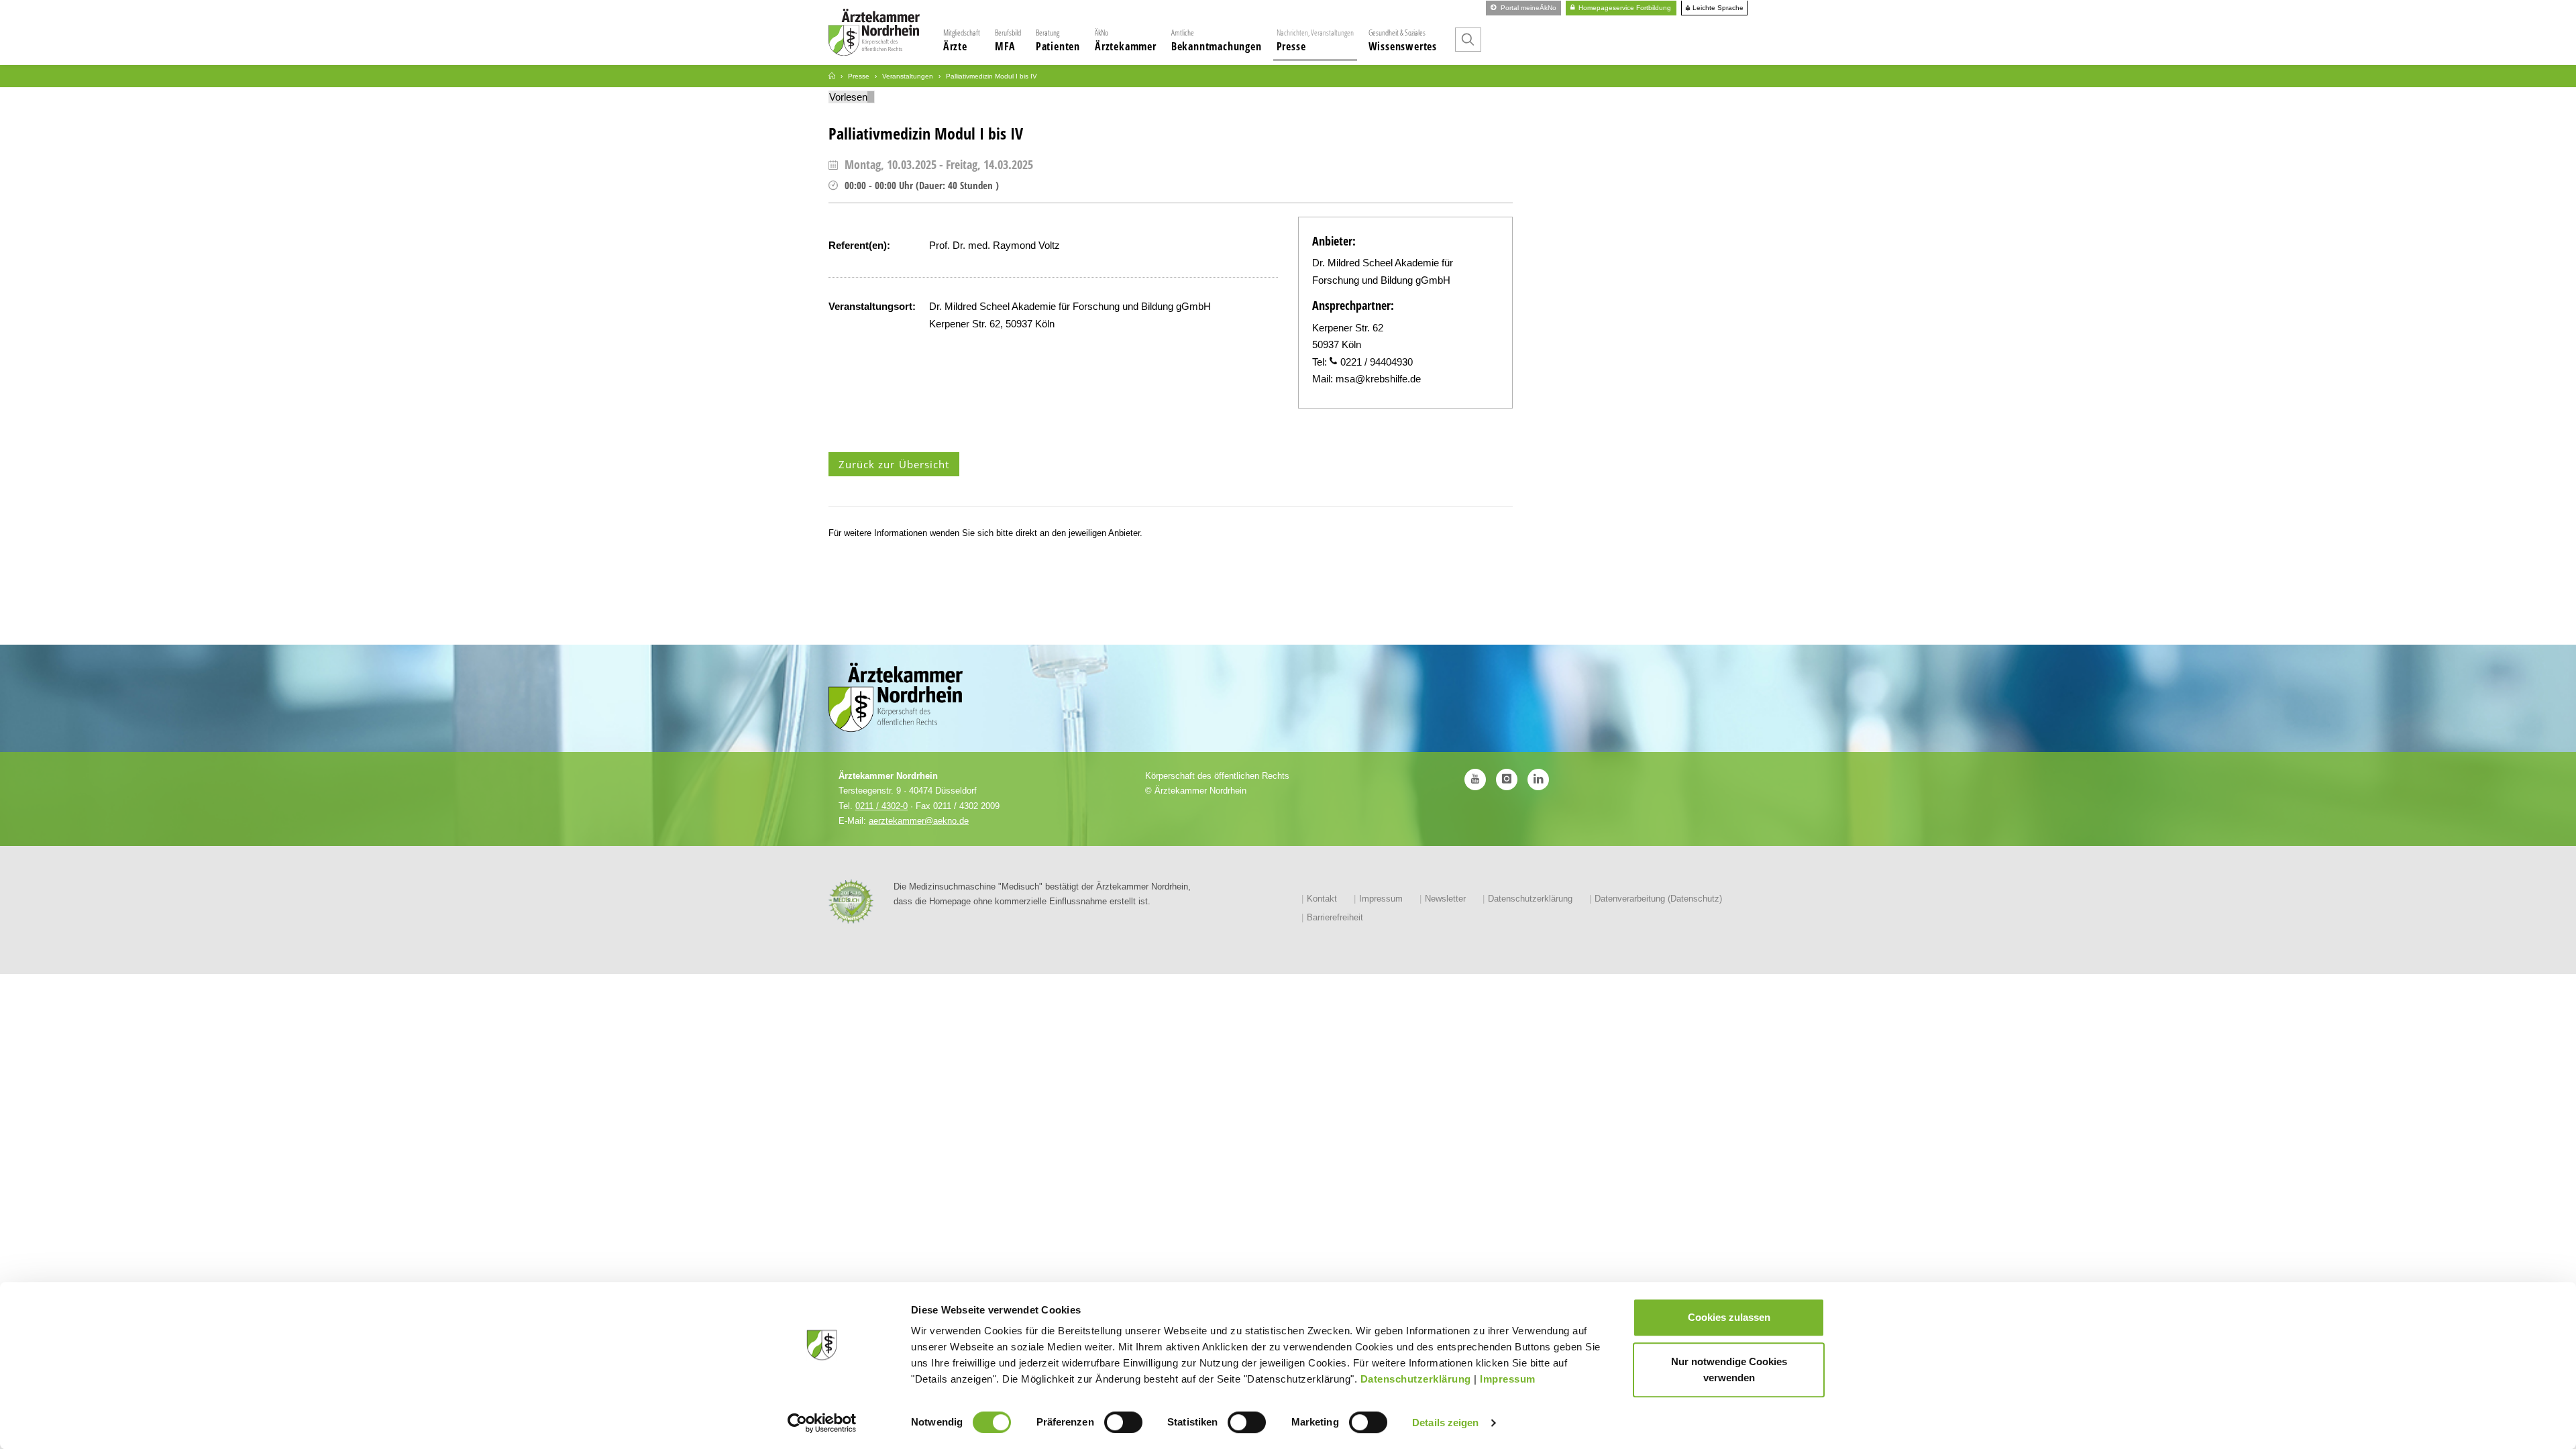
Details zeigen (1445, 1423)
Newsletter (1445, 899)
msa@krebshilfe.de (1378, 379)
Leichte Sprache (1717, 8)
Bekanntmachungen (1217, 40)
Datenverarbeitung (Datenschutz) (1658, 899)
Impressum (1508, 1379)
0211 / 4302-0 (881, 806)
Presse (1315, 40)
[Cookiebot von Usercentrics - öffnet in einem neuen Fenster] (822, 1423)
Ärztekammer (1126, 40)
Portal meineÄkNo (1527, 8)
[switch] (1123, 1422)
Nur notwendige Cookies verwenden (1729, 1370)
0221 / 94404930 (1377, 362)
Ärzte (962, 40)
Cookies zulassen (1729, 1317)
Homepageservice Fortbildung (1624, 8)
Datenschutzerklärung (1416, 1379)
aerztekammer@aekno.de (919, 821)
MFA (1008, 40)
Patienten (1058, 40)
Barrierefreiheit (1335, 917)
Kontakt (1322, 899)
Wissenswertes (1403, 40)
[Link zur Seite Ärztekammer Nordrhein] (832, 76)
